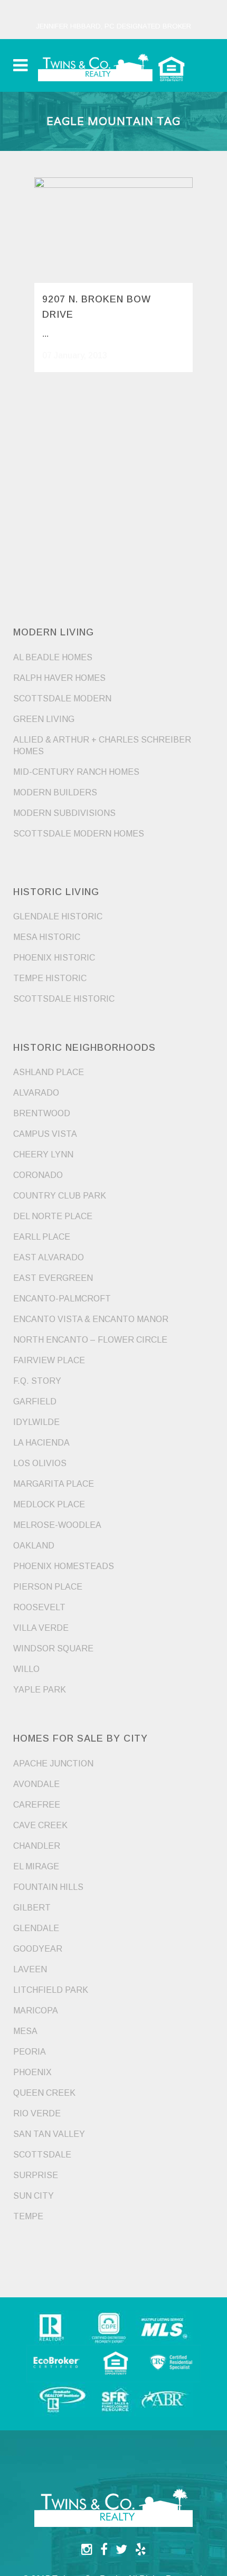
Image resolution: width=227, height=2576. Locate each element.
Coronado (38, 1175)
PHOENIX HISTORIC (54, 958)
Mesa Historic (47, 937)
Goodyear (38, 1949)
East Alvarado (49, 1257)
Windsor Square (53, 1648)
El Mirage (36, 1866)
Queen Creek (44, 2093)
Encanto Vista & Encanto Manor (91, 1319)
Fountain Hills (48, 1887)
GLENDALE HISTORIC (58, 916)
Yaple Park (40, 1690)
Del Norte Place (53, 1216)
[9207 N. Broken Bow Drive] (113, 230)
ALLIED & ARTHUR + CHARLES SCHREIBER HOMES (102, 745)
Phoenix (32, 2072)
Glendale (36, 1928)
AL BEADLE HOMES (53, 657)
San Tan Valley (49, 2134)
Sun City (34, 2196)
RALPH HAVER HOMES (59, 678)
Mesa (25, 2031)
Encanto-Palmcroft (62, 1299)
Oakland (34, 1546)
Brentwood (42, 1113)
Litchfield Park (51, 1990)
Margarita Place (54, 1484)
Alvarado (36, 1093)
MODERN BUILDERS (55, 792)
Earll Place (42, 1237)
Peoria (30, 2052)
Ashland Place (49, 1072)
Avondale (36, 1784)
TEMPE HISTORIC (50, 978)
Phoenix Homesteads (64, 1566)
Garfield (35, 1401)
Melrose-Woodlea (57, 1525)
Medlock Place (49, 1504)
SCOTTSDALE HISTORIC (64, 999)
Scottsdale (42, 2155)
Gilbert (32, 1908)
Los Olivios (40, 1463)
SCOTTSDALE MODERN (62, 698)
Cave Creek (40, 1825)
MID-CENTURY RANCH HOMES (76, 772)
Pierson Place (48, 1587)
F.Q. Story (37, 1381)
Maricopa (36, 2011)
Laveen (30, 1969)
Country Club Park (60, 1196)
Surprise (36, 2175)
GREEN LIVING (44, 719)
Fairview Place (49, 1360)
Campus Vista (45, 1134)
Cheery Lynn (43, 1154)
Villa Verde (41, 1628)
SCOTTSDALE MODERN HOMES (79, 834)
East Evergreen (53, 1278)
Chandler (37, 1846)
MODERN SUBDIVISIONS (64, 813)
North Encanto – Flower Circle (90, 1340)
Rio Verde (37, 2113)
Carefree (37, 1805)
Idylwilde (36, 1422)
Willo (26, 1669)
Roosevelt (39, 1607)
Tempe (28, 2216)
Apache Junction (53, 1764)
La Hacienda (41, 1443)
